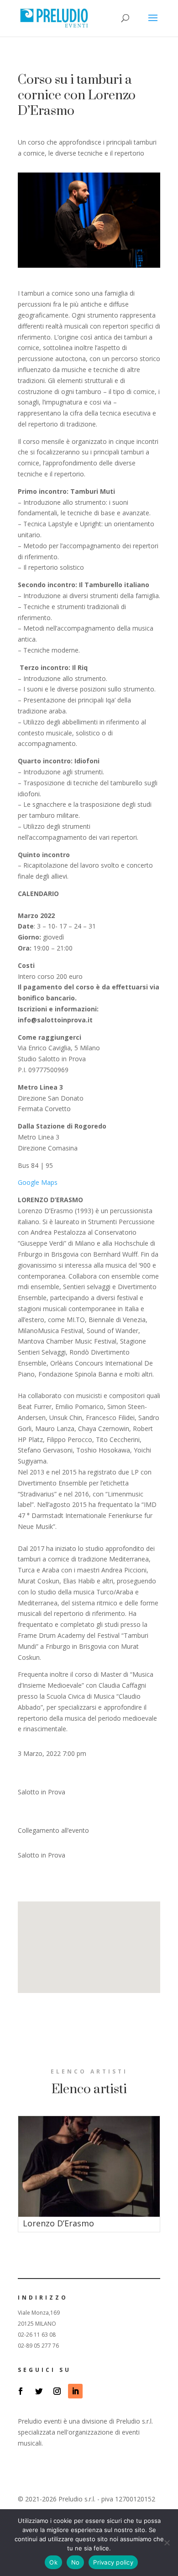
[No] (167, 2543)
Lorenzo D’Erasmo (58, 2223)
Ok (53, 2562)
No (76, 2562)
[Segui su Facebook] (21, 2391)
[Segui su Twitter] (39, 2391)
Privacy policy (113, 2562)
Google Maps (38, 1182)
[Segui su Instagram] (57, 2391)
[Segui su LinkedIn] (75, 2391)
